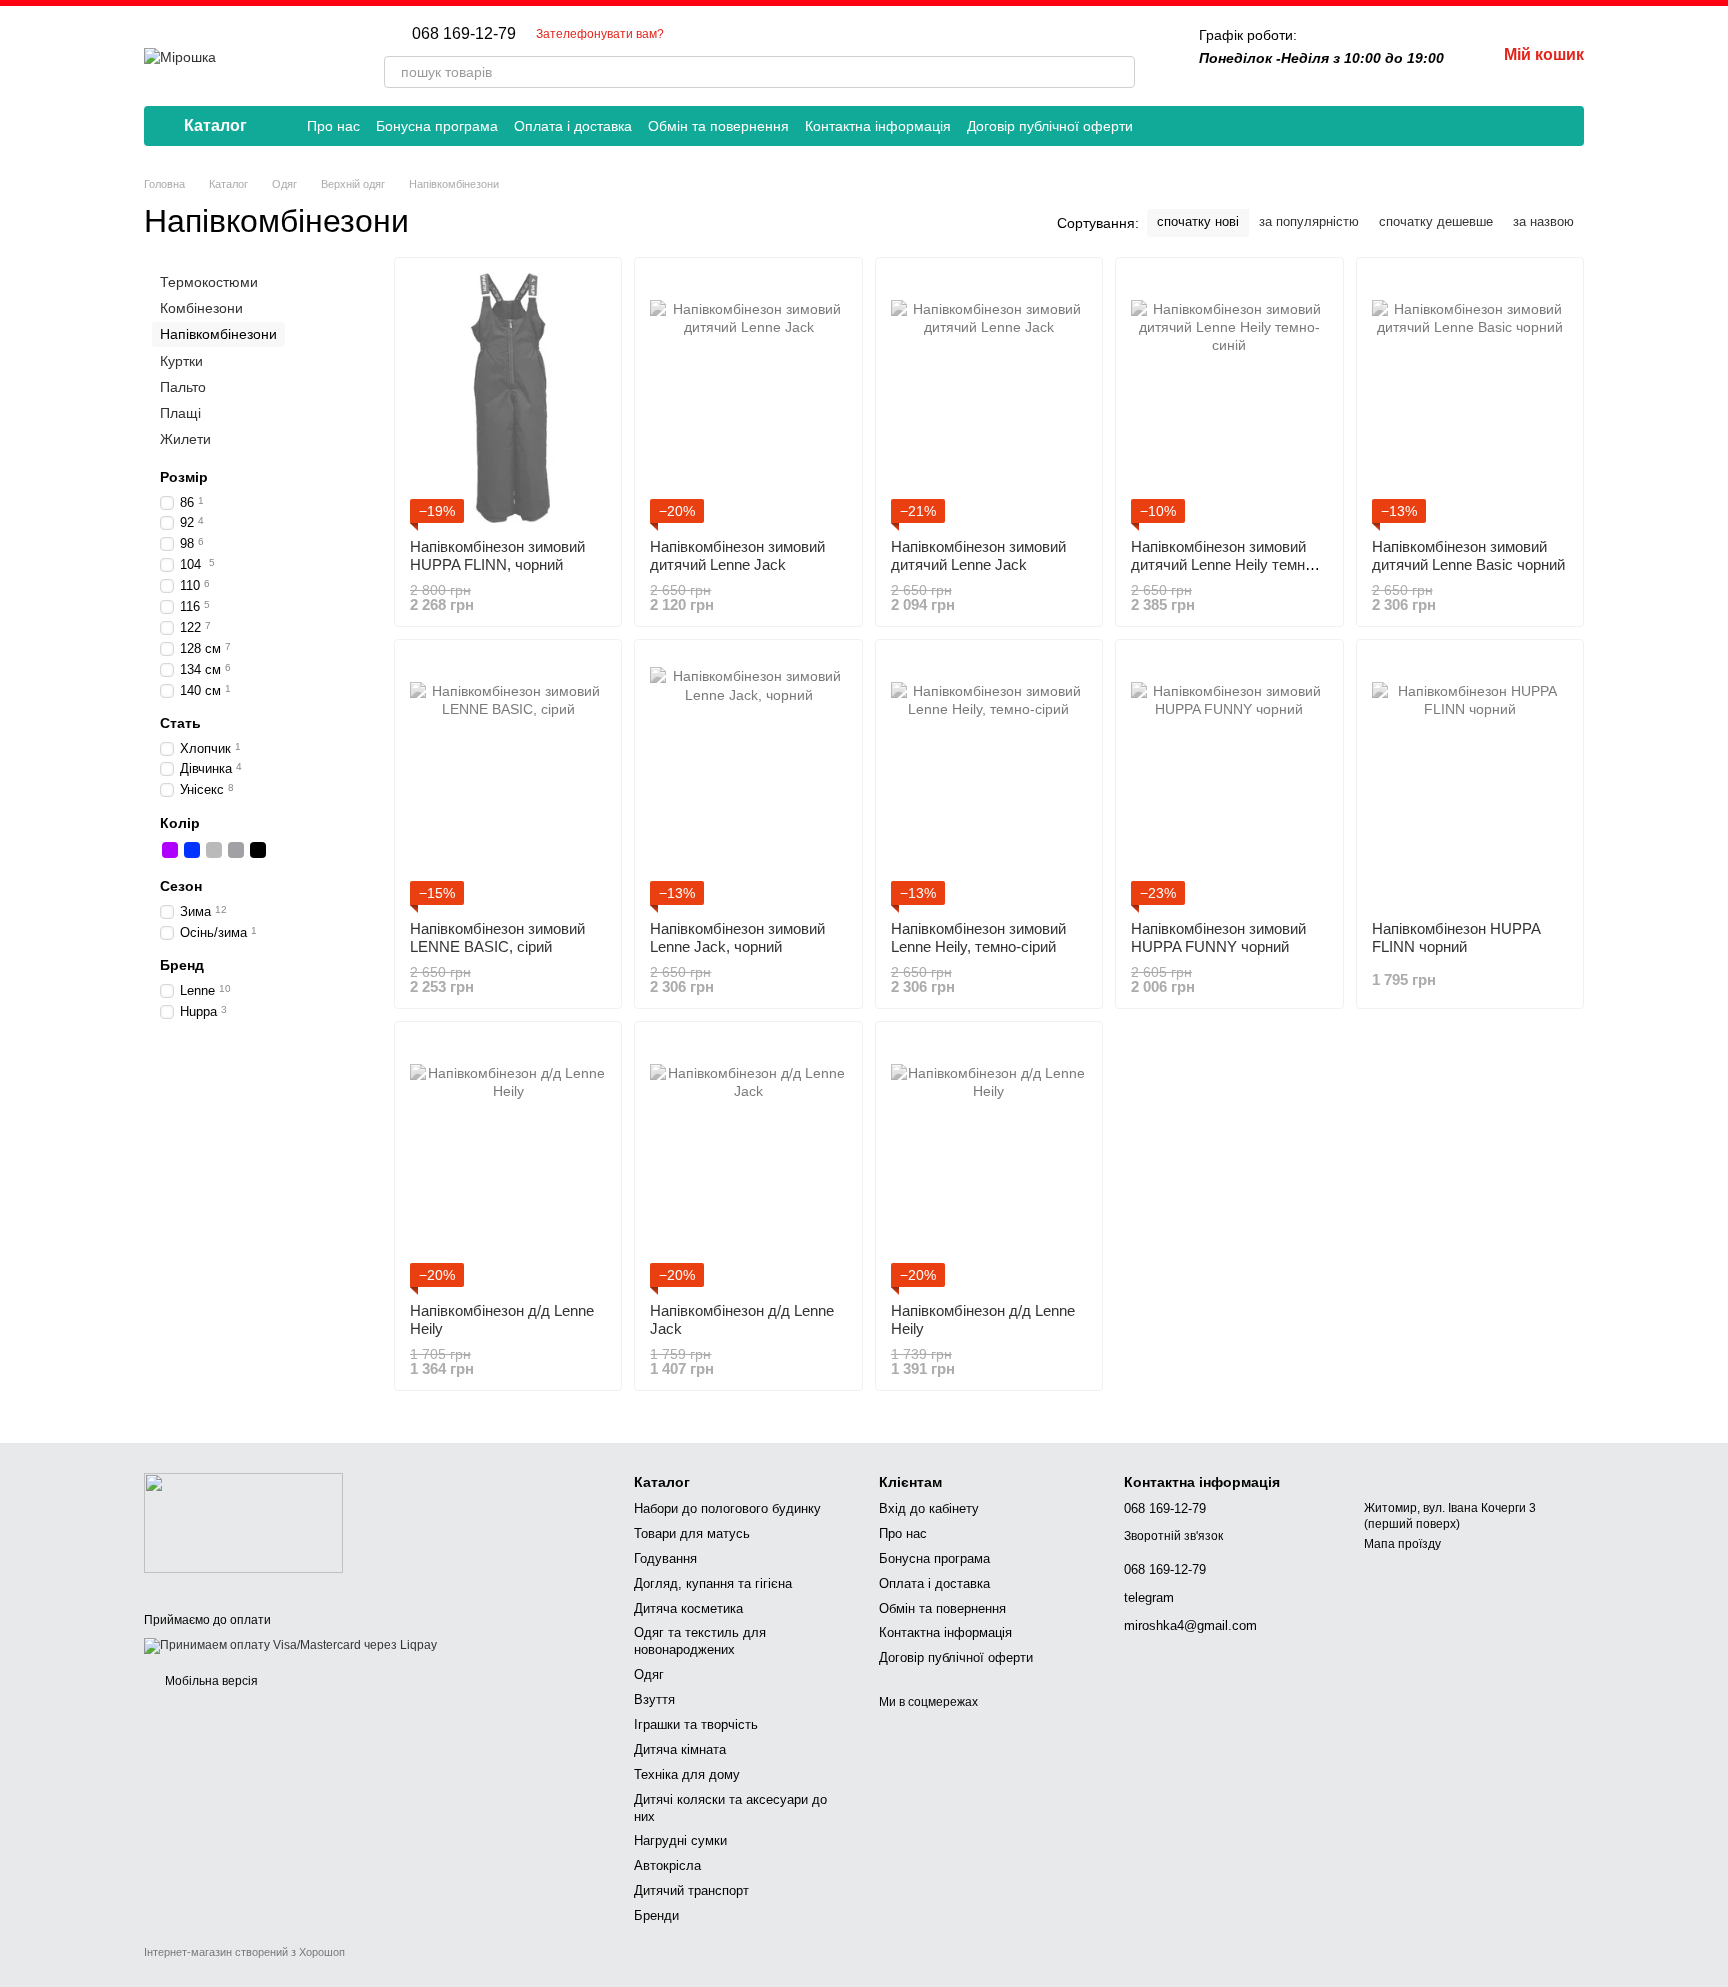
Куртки (181, 360)
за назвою (1543, 221)
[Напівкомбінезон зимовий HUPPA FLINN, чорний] (508, 398)
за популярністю (1309, 221)
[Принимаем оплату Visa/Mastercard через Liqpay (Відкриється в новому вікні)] (290, 1646)
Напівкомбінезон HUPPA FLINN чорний (1456, 937)
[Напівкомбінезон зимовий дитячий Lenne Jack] (748, 398)
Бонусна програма (437, 126)
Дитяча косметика (688, 1608)
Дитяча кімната (680, 1749)
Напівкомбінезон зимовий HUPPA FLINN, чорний (497, 555)
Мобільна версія (210, 1681)
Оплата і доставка (573, 126)
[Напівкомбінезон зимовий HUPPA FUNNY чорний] (1229, 780)
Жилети (185, 439)
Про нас (333, 126)
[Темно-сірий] (236, 850)
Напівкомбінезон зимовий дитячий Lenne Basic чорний (1468, 555)
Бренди (656, 1915)
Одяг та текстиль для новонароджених (700, 1641)
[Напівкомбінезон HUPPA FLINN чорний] (1470, 780)
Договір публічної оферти (1050, 126)
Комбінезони (201, 308)
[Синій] (192, 850)
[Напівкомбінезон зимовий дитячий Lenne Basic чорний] (1470, 398)
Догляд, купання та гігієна (713, 1583)
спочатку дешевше (1436, 221)
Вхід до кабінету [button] (929, 1508)
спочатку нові (1198, 221)
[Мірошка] (243, 1522)
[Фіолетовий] (170, 850)
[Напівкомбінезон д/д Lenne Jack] (748, 1162)
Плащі (180, 413)
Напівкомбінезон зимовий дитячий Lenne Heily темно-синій (1224, 564)
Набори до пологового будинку (727, 1508)
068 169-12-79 (464, 34)
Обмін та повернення (718, 126)
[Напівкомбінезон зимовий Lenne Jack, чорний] (748, 780)
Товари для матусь (692, 1533)
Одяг (649, 1674)
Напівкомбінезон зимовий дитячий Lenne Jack (737, 555)
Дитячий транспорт (691, 1890)
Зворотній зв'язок (1173, 1536)
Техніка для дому (687, 1774)
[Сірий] (214, 850)
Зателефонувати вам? (600, 34)
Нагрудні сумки (680, 1840)
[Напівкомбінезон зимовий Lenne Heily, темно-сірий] (989, 780)
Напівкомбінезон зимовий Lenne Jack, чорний (737, 937)
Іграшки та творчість (696, 1724)
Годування (665, 1558)
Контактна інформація (878, 126)
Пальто (183, 387)
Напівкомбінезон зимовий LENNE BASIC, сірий (497, 937)
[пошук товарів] (1119, 72)
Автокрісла (667, 1865)
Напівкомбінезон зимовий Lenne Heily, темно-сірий (978, 937)
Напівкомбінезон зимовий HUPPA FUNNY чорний (1218, 937)
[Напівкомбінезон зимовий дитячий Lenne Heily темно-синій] (1229, 398)
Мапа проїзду (1402, 1544)
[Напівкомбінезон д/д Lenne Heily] (508, 1162)
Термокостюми (209, 282)
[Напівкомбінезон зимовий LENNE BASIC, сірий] (508, 780)
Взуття (654, 1699)
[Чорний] (258, 850)
